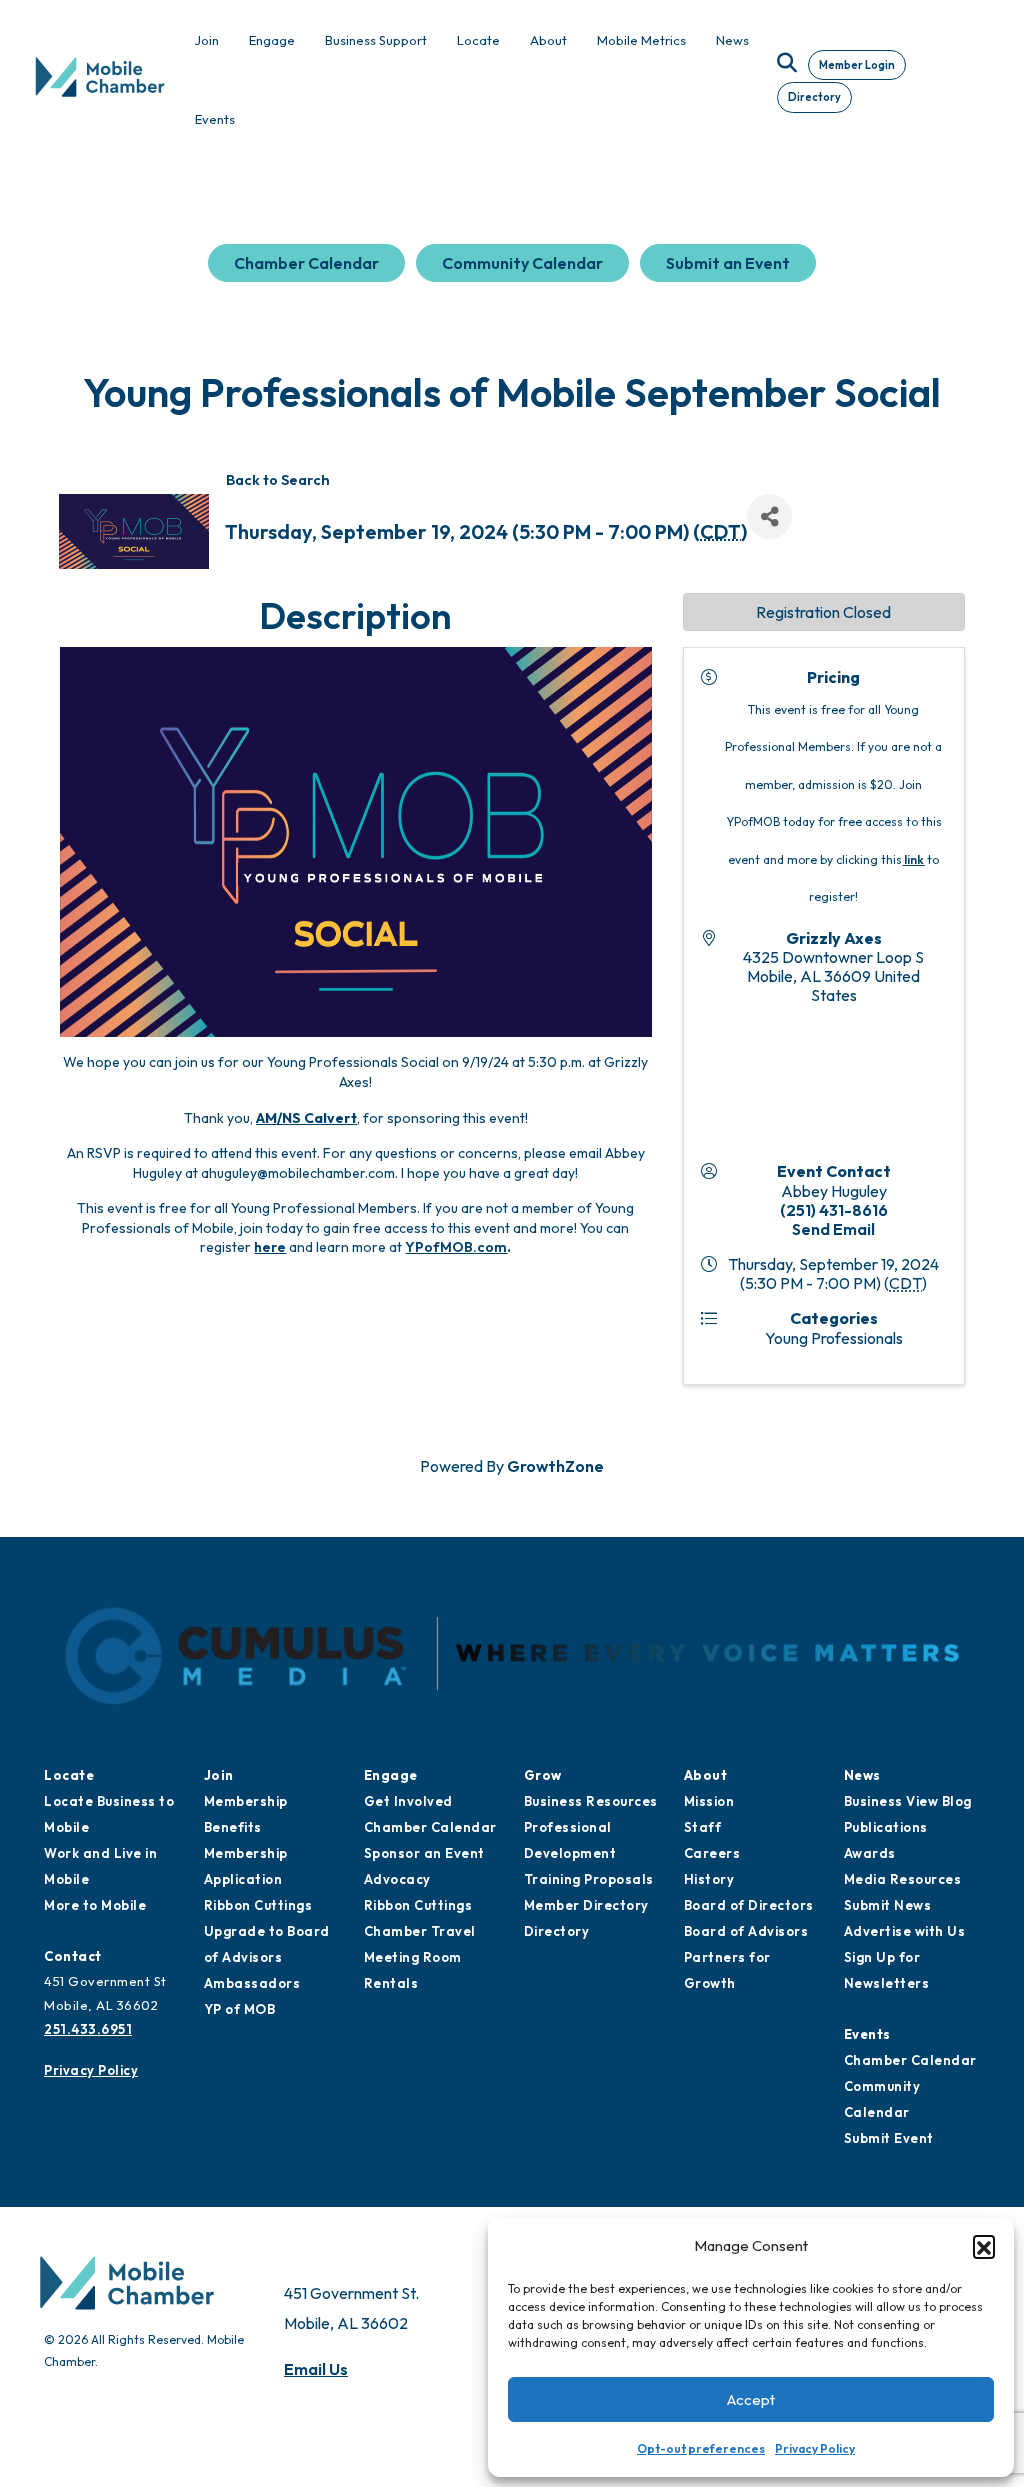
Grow (543, 1775)
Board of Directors (749, 1905)
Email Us (316, 2369)
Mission (709, 1801)
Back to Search (278, 480)
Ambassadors (252, 1983)
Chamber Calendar (306, 263)
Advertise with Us (905, 1931)
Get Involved (408, 1801)
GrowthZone (555, 1466)
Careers (712, 1853)
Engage (391, 1775)
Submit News (888, 1905)
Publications (886, 1827)
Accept (751, 2399)
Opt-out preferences (701, 2448)
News (862, 1775)
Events (867, 2034)
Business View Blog (908, 1801)
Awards (870, 1853)
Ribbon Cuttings (258, 1905)
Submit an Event (728, 263)
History (709, 1879)
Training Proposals (589, 1879)
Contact (73, 1956)
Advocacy (397, 1879)
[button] (984, 2246)
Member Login (857, 65)
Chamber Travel (420, 1931)
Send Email (833, 1229)
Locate (69, 1775)
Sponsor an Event (424, 1853)
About (706, 1775)
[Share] (769, 516)
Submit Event (889, 2138)
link (914, 859)
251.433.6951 (88, 2029)
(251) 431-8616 (834, 1210)
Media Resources (903, 1879)
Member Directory (586, 1905)
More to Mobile (95, 1905)
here (270, 1247)
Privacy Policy (815, 2448)
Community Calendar (522, 263)
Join (219, 1775)
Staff (703, 1827)
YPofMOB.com (456, 1247)
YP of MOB (240, 2009)
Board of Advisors (746, 1931)
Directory (814, 97)
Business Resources (591, 1801)
